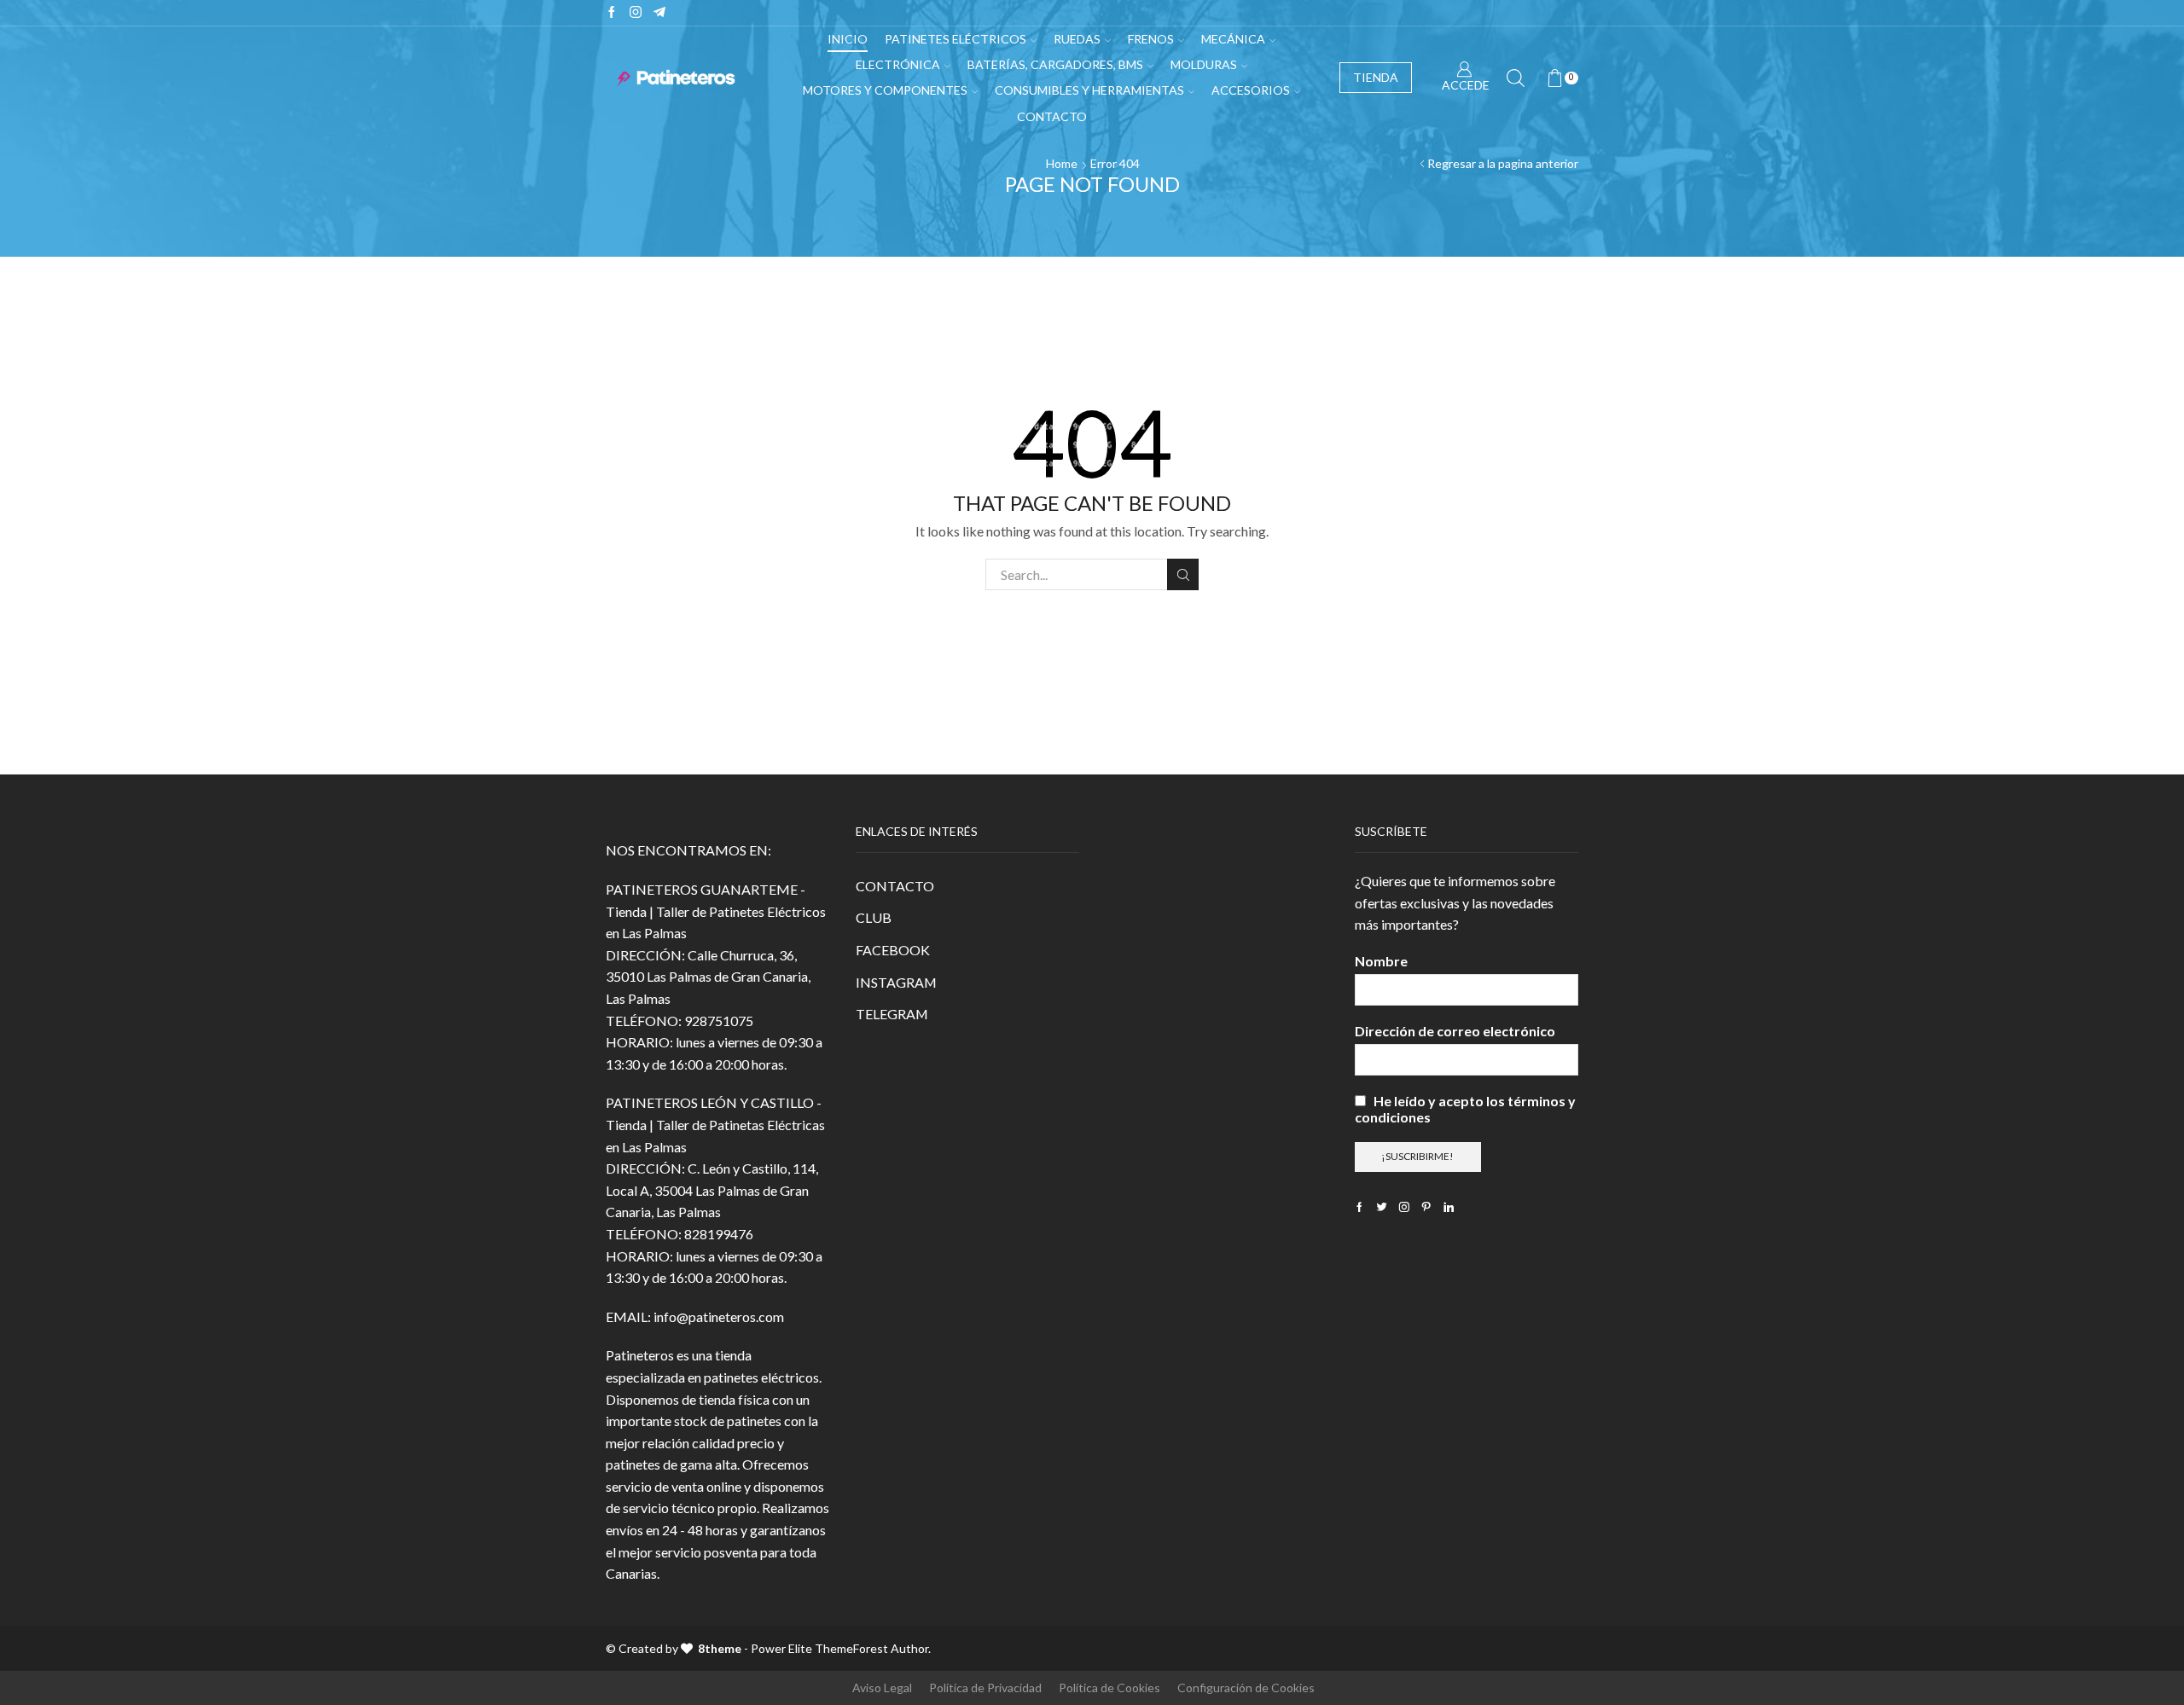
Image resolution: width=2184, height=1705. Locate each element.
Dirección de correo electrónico (1455, 1031)
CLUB (874, 917)
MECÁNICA (1233, 39)
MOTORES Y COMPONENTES (885, 90)
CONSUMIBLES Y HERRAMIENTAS (1089, 90)
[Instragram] (636, 13)
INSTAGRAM (896, 982)
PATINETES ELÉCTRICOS (955, 39)
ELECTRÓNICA (898, 64)
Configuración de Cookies (1246, 1688)
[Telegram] (659, 13)
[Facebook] (612, 13)
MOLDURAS (1204, 64)
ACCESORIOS (1251, 90)
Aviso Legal (882, 1688)
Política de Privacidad (985, 1688)
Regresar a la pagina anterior (1503, 163)
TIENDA (1376, 77)
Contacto (1052, 116)
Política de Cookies (1109, 1688)
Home (1062, 163)
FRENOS (1151, 39)
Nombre (1381, 961)
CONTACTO (895, 886)
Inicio (848, 39)
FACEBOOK (893, 950)
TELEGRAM (892, 1014)
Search (1183, 574)
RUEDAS (1077, 39)
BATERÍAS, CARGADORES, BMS (1055, 64)
